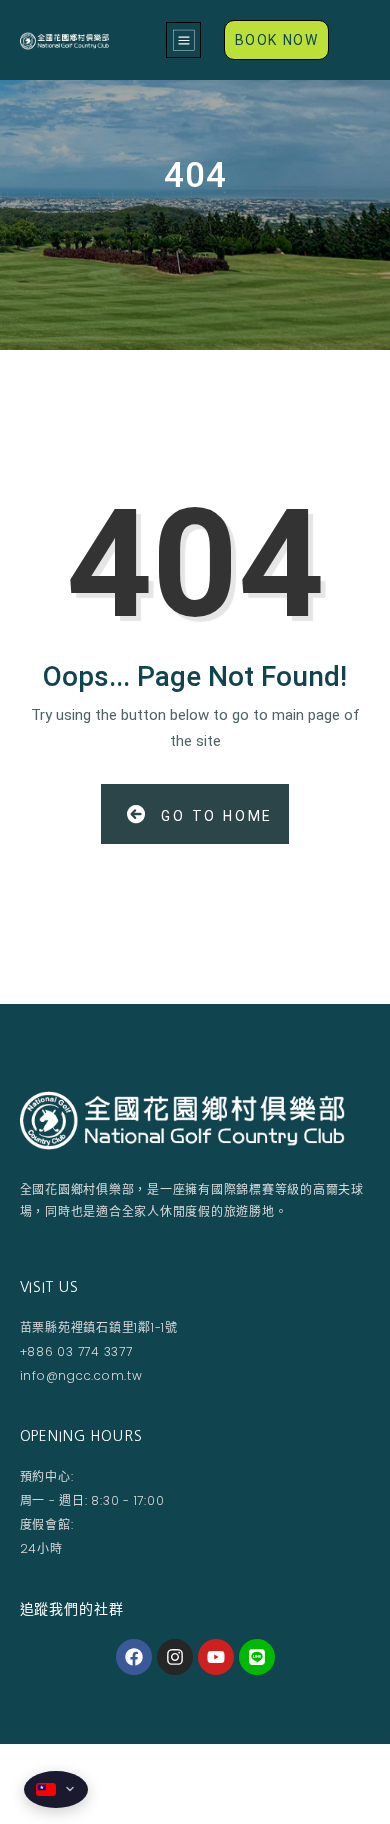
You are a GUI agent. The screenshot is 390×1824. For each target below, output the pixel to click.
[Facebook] (134, 1657)
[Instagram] (175, 1657)
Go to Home (214, 816)
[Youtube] (216, 1657)
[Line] (257, 1657)
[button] (183, 40)
